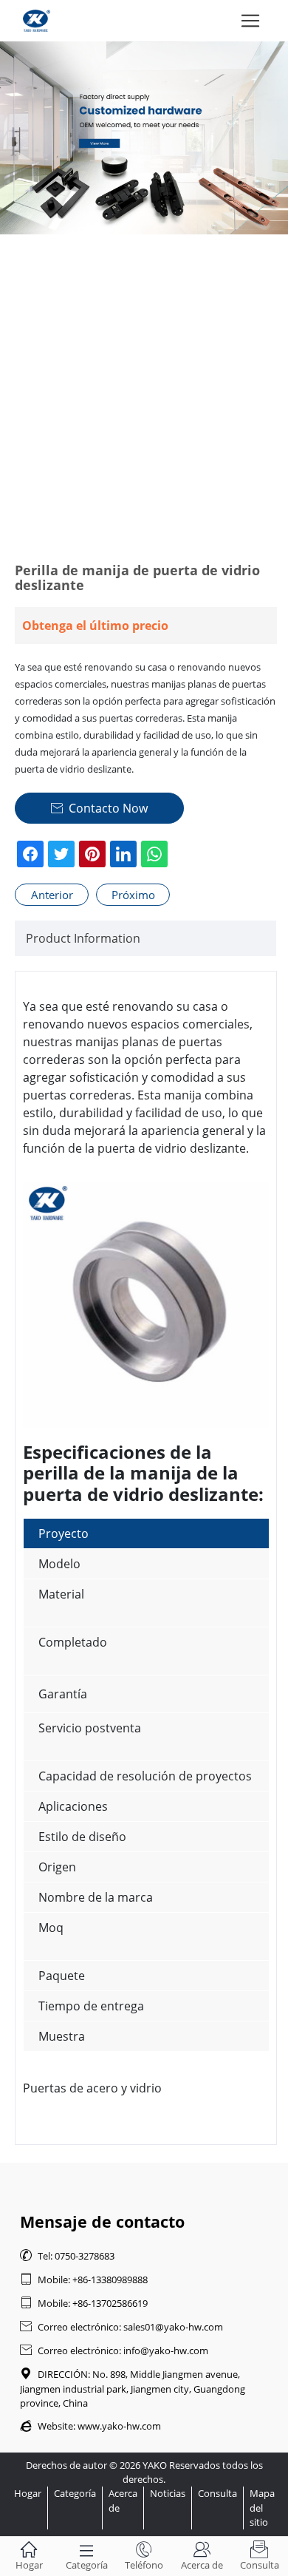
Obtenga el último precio (95, 626)
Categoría (75, 2493)
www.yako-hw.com (119, 2426)
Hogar (28, 2493)
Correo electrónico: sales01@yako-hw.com (121, 2327)
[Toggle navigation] (250, 21)
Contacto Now (99, 808)
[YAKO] (144, 138)
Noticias (168, 2493)
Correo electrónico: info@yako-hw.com (114, 2350)
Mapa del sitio (262, 2507)
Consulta (217, 2493)
